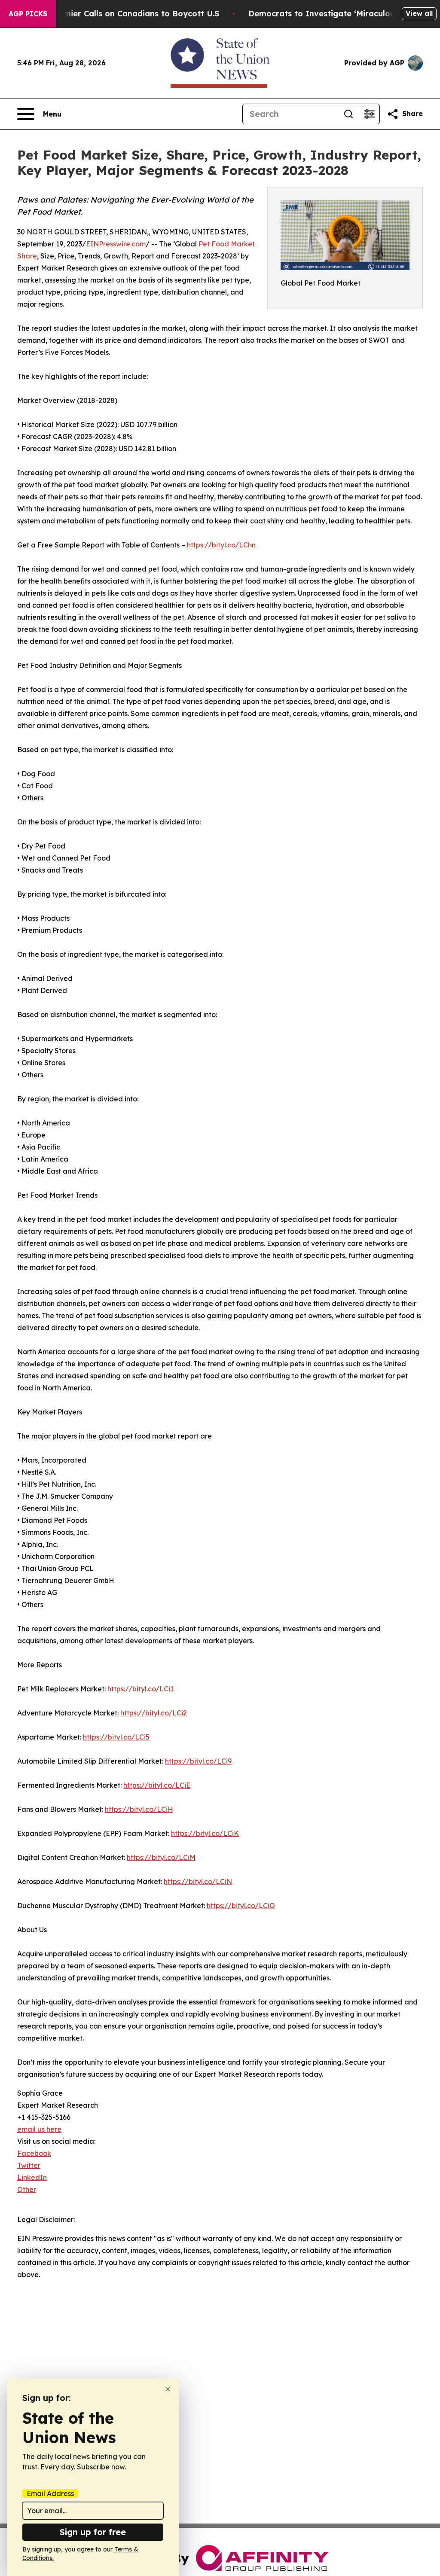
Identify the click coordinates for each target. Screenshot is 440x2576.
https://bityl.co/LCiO (241, 1906)
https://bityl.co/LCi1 (141, 1689)
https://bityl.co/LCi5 (116, 1737)
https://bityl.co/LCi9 (198, 1761)
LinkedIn (32, 2177)
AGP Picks (28, 14)
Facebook (34, 2153)
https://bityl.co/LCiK (205, 1833)
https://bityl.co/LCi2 (154, 1713)
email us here (39, 2129)
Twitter (29, 2165)
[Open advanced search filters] (369, 114)
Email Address (50, 2493)
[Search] (348, 114)
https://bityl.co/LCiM (161, 1857)
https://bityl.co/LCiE (157, 1785)
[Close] (168, 2389)
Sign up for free (93, 2532)
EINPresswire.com (116, 244)
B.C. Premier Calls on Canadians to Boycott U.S (126, 14)
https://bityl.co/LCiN (198, 1881)
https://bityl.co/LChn (221, 545)
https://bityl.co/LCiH (139, 1809)
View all (419, 13)
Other (27, 2189)
